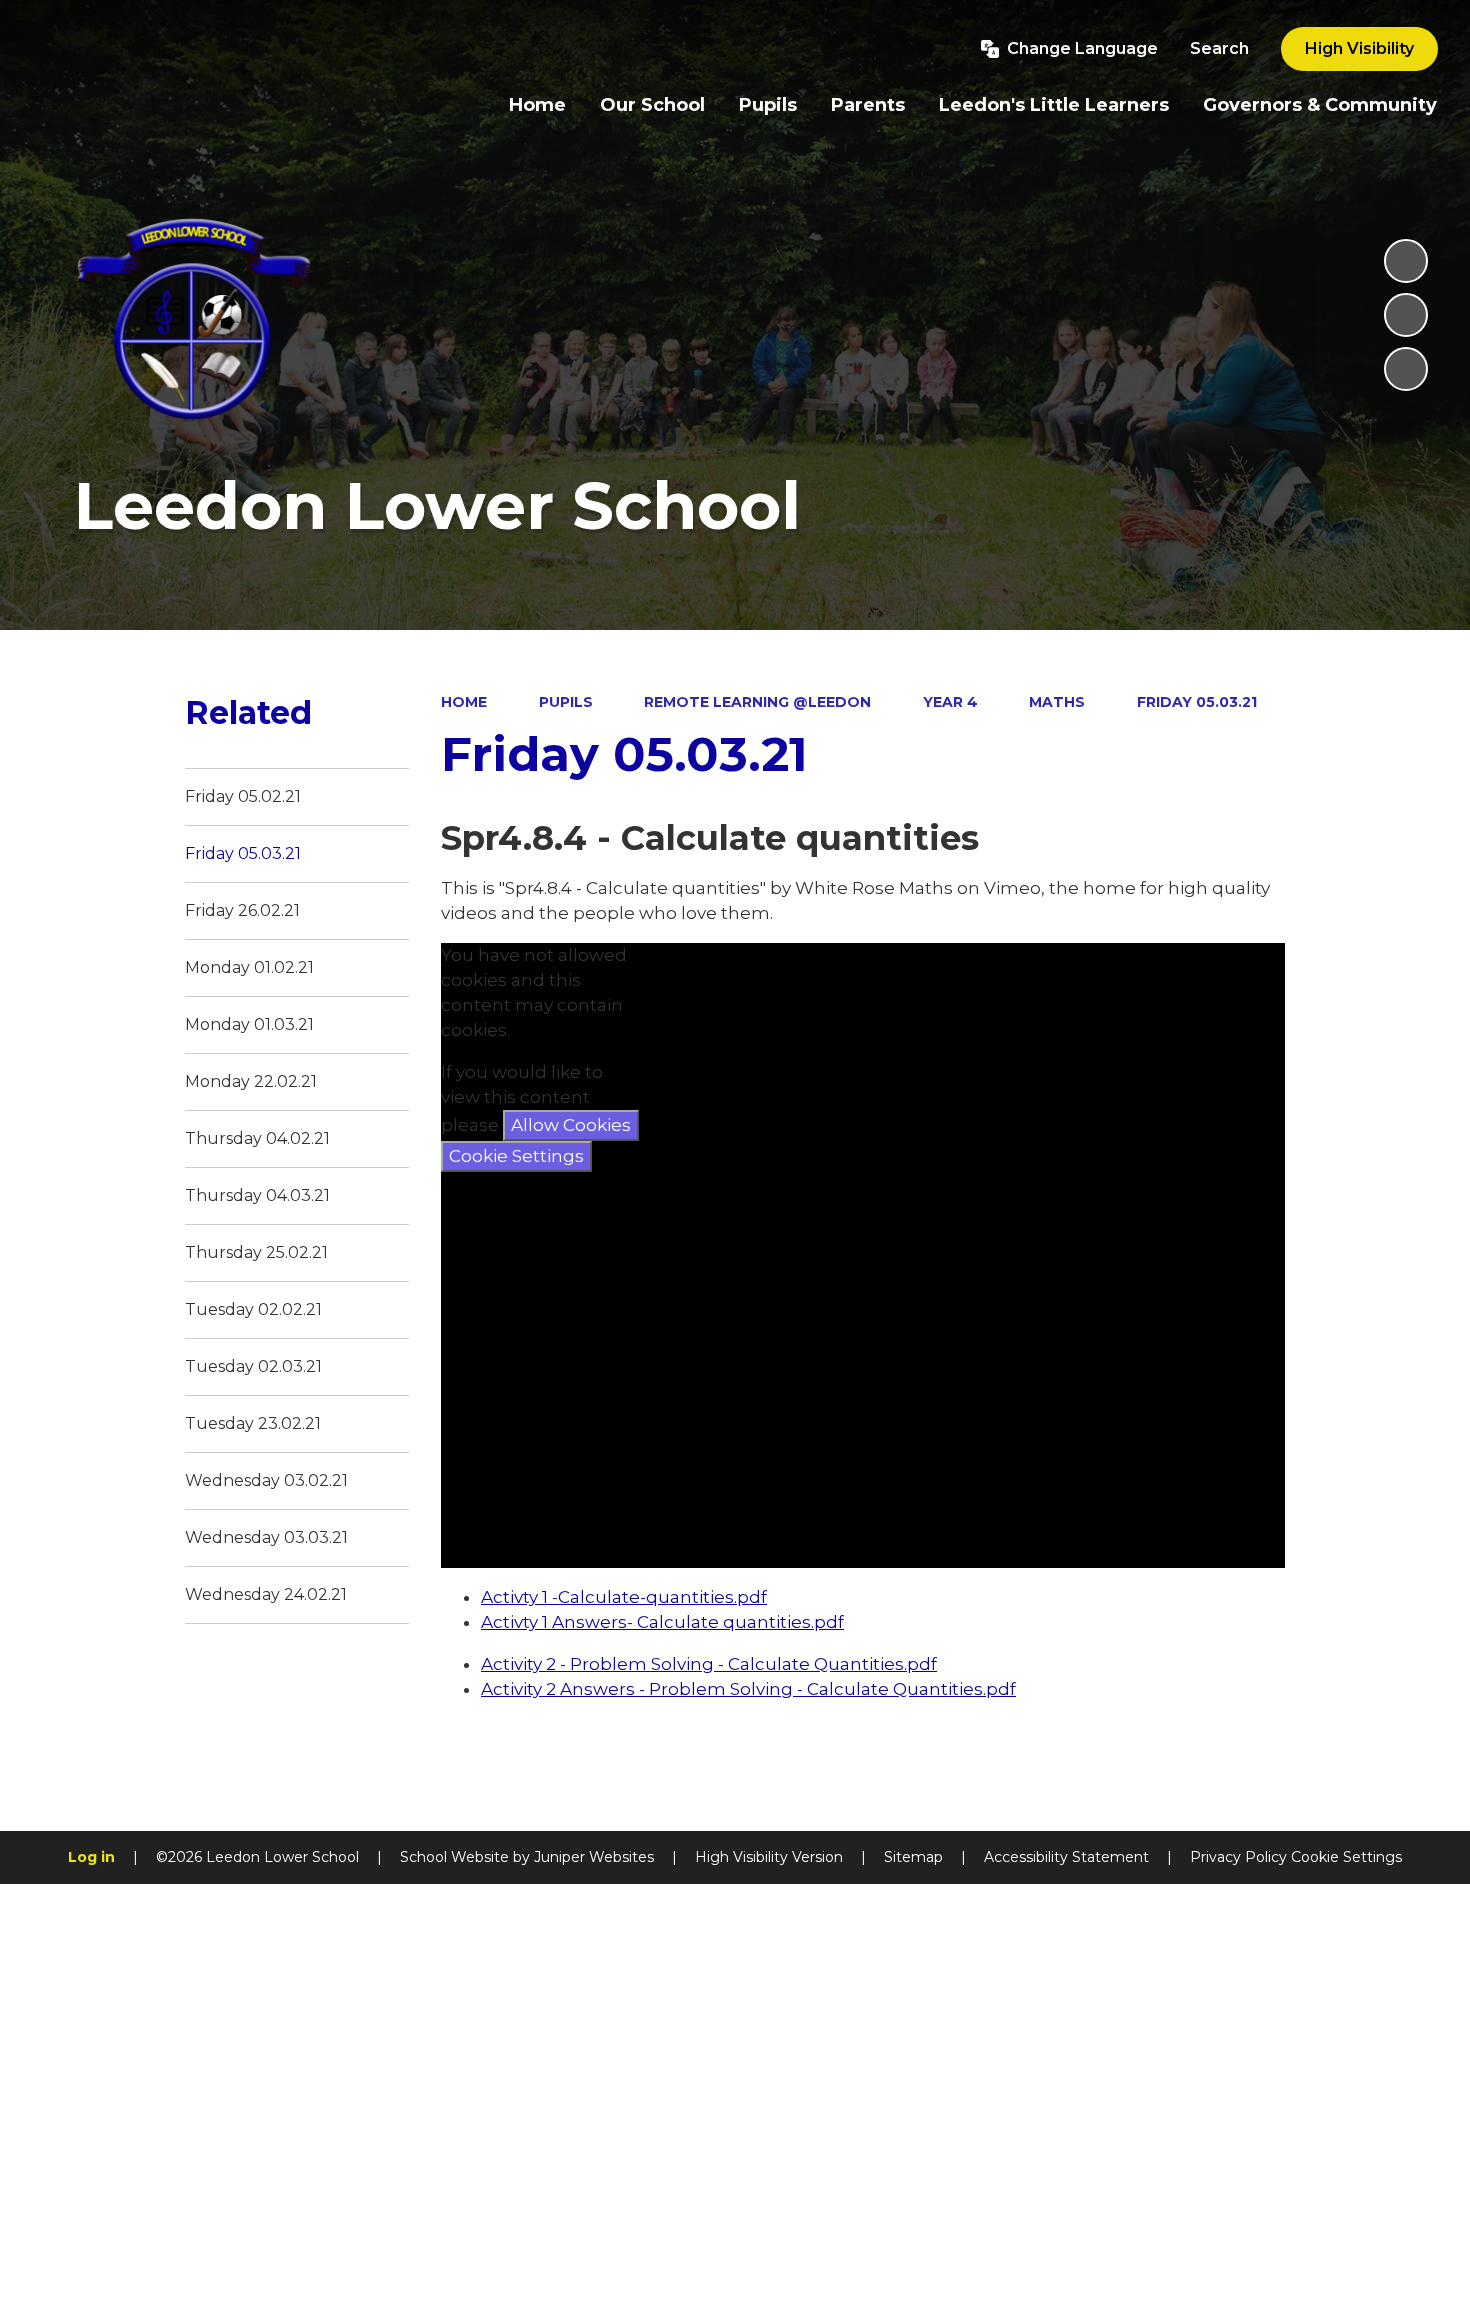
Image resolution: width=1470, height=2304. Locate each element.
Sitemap (913, 1857)
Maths (1057, 702)
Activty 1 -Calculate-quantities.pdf (624, 1597)
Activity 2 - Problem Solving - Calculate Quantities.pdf (709, 1664)
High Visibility (1359, 48)
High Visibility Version (769, 1857)
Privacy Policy (1238, 1857)
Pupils (566, 702)
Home (464, 702)
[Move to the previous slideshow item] (1406, 315)
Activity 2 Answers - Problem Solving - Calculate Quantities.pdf (748, 1689)
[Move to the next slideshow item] (1406, 369)
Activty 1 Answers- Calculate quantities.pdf (662, 1622)
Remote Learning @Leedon (757, 702)
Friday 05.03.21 (1197, 702)
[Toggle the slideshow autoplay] (1406, 261)
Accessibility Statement (1066, 1857)
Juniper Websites (594, 1857)
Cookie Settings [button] (1346, 1857)
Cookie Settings (516, 1156)
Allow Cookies (571, 1125)
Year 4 (950, 702)
